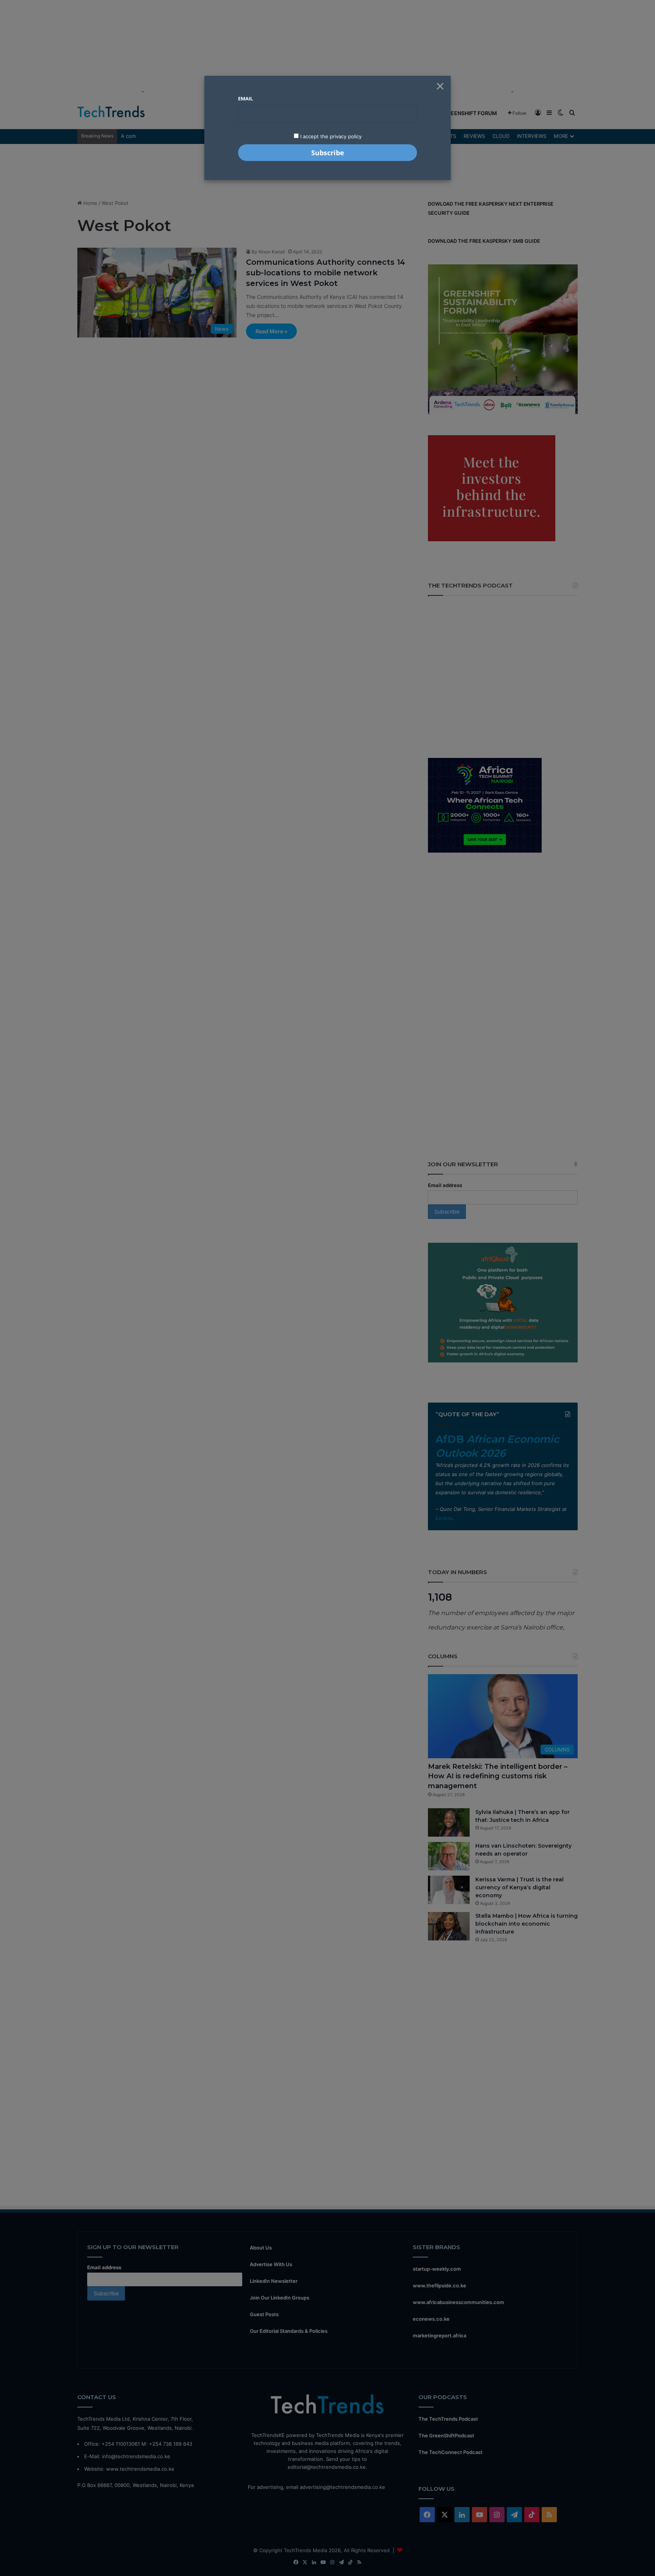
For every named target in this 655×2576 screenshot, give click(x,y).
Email (245, 98)
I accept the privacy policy (330, 136)
